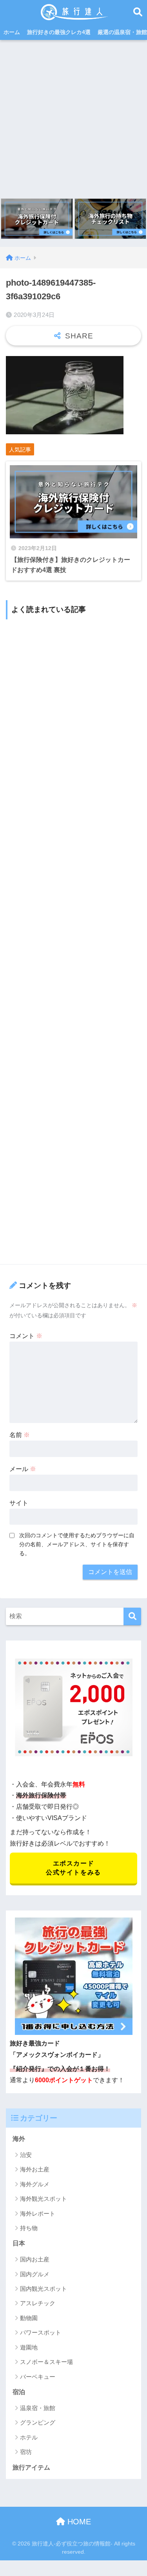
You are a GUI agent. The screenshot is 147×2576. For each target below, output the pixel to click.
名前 (20, 1435)
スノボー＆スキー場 (46, 2362)
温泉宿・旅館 (38, 2408)
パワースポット (41, 2332)
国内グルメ (35, 2274)
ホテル (29, 2437)
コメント (26, 1336)
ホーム (12, 32)
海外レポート (38, 2214)
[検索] (132, 1616)
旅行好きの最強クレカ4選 (59, 32)
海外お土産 (35, 2169)
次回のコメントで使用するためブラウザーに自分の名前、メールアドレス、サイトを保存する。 (77, 1544)
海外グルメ (35, 2184)
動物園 (29, 2318)
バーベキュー (38, 2377)
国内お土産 (35, 2259)
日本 (19, 2243)
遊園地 (29, 2347)
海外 (19, 2139)
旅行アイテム (31, 2467)
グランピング (38, 2422)
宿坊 (26, 2452)
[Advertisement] (73, 117)
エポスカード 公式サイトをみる (73, 1868)
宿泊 (19, 2392)
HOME (78, 2522)
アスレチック (38, 2303)
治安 (26, 2155)
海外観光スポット (44, 2199)
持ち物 (29, 2228)
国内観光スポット (44, 2289)
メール (23, 1469)
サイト (19, 1503)
